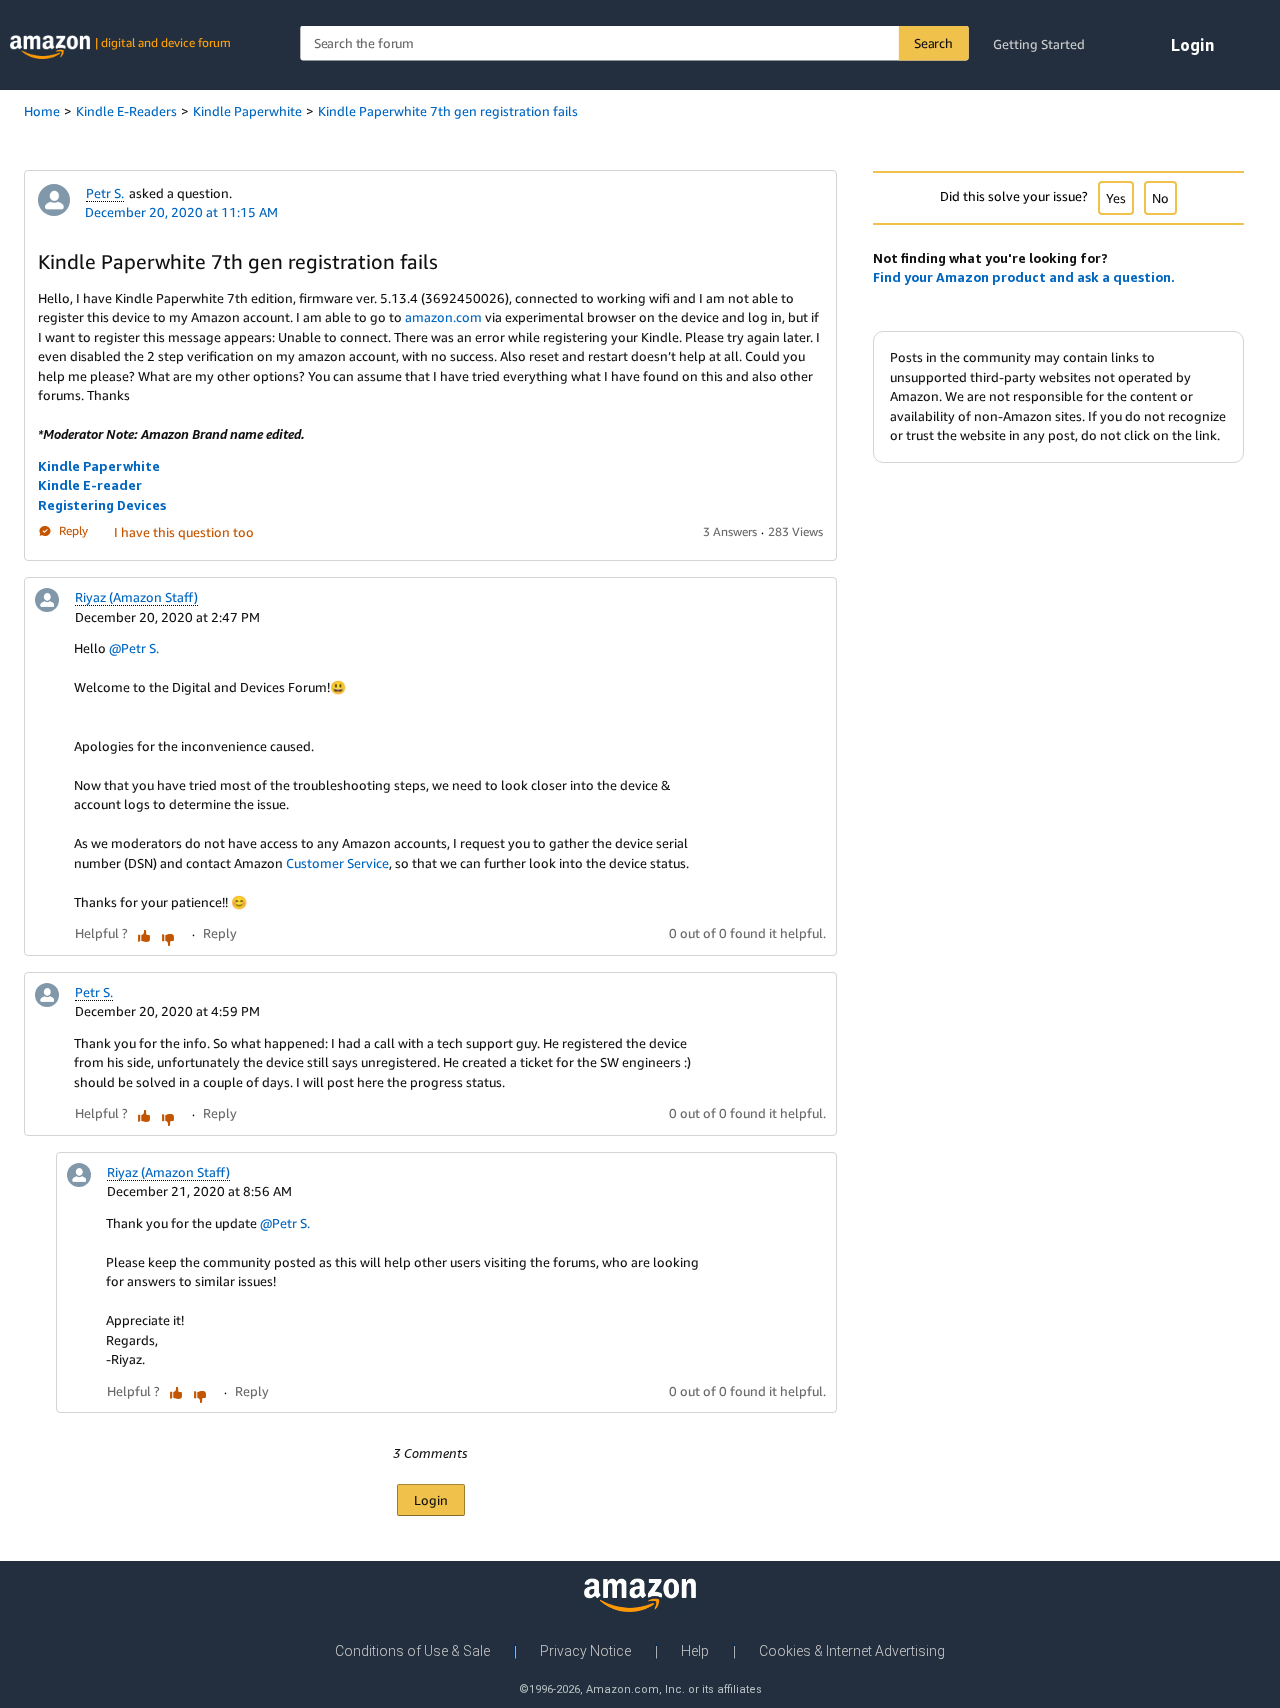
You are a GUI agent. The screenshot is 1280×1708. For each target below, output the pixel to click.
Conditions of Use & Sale (412, 1651)
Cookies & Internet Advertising (852, 1651)
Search (933, 43)
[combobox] (634, 43)
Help (695, 1651)
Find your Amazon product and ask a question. (1024, 277)
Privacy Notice (585, 1651)
